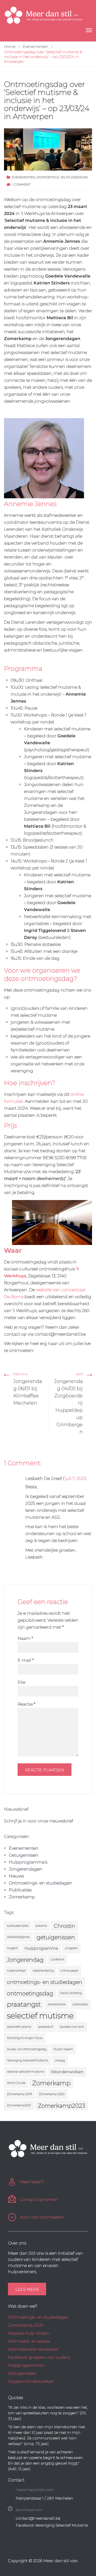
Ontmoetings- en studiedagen (62, 177)
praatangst (24, 2004)
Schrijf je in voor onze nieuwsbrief (39, 1821)
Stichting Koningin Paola (25, 2038)
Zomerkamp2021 (19, 2105)
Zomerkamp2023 (62, 2105)
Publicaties (20, 1890)
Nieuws (16, 1876)
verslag (60, 2060)
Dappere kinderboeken (31, 2381)
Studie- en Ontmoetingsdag (27, 2049)
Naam (25, 1638)
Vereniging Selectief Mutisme (27, 2060)
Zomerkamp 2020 (52, 2094)
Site (21, 1682)
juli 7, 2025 (76, 1478)
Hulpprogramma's (28, 1862)
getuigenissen (56, 1937)
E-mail (26, 1660)
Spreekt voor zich (72, 2027)
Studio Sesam (63, 2049)
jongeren (71, 1948)
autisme (41, 1926)
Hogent (12, 1948)
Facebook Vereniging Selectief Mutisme (52, 2525)
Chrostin (65, 1926)
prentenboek (57, 2004)
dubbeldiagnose (18, 1937)
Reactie (27, 1704)
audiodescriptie (18, 1926)
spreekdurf (45, 2027)
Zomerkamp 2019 (19, 2094)
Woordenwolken (67, 2072)
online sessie (69, 1971)
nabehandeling (43, 1971)
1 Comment (21, 184)
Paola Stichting (71, 1993)
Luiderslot (57, 1959)
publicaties (80, 2004)
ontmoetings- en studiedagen (45, 1982)
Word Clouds (16, 2083)
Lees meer (27, 2289)
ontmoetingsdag (30, 1993)
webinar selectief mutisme (25, 2072)
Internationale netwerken (33, 2349)
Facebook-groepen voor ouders (39, 2357)
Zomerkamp (22, 1897)
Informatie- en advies (29, 2341)
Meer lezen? (32, 2182)
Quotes (15, 2398)
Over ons (17, 2243)
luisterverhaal (16, 1971)
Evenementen (23, 177)
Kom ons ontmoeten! (42, 2217)
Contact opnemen (39, 2199)
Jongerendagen (26, 1869)
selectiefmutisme (19, 2027)
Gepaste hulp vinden (29, 2333)
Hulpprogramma (41, 1948)
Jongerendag (25, 1960)
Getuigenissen (24, 1855)
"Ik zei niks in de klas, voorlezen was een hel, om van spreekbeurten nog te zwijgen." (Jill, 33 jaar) (48, 2413)
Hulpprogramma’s (26, 2365)
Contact (16, 2480)
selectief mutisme (40, 2016)
